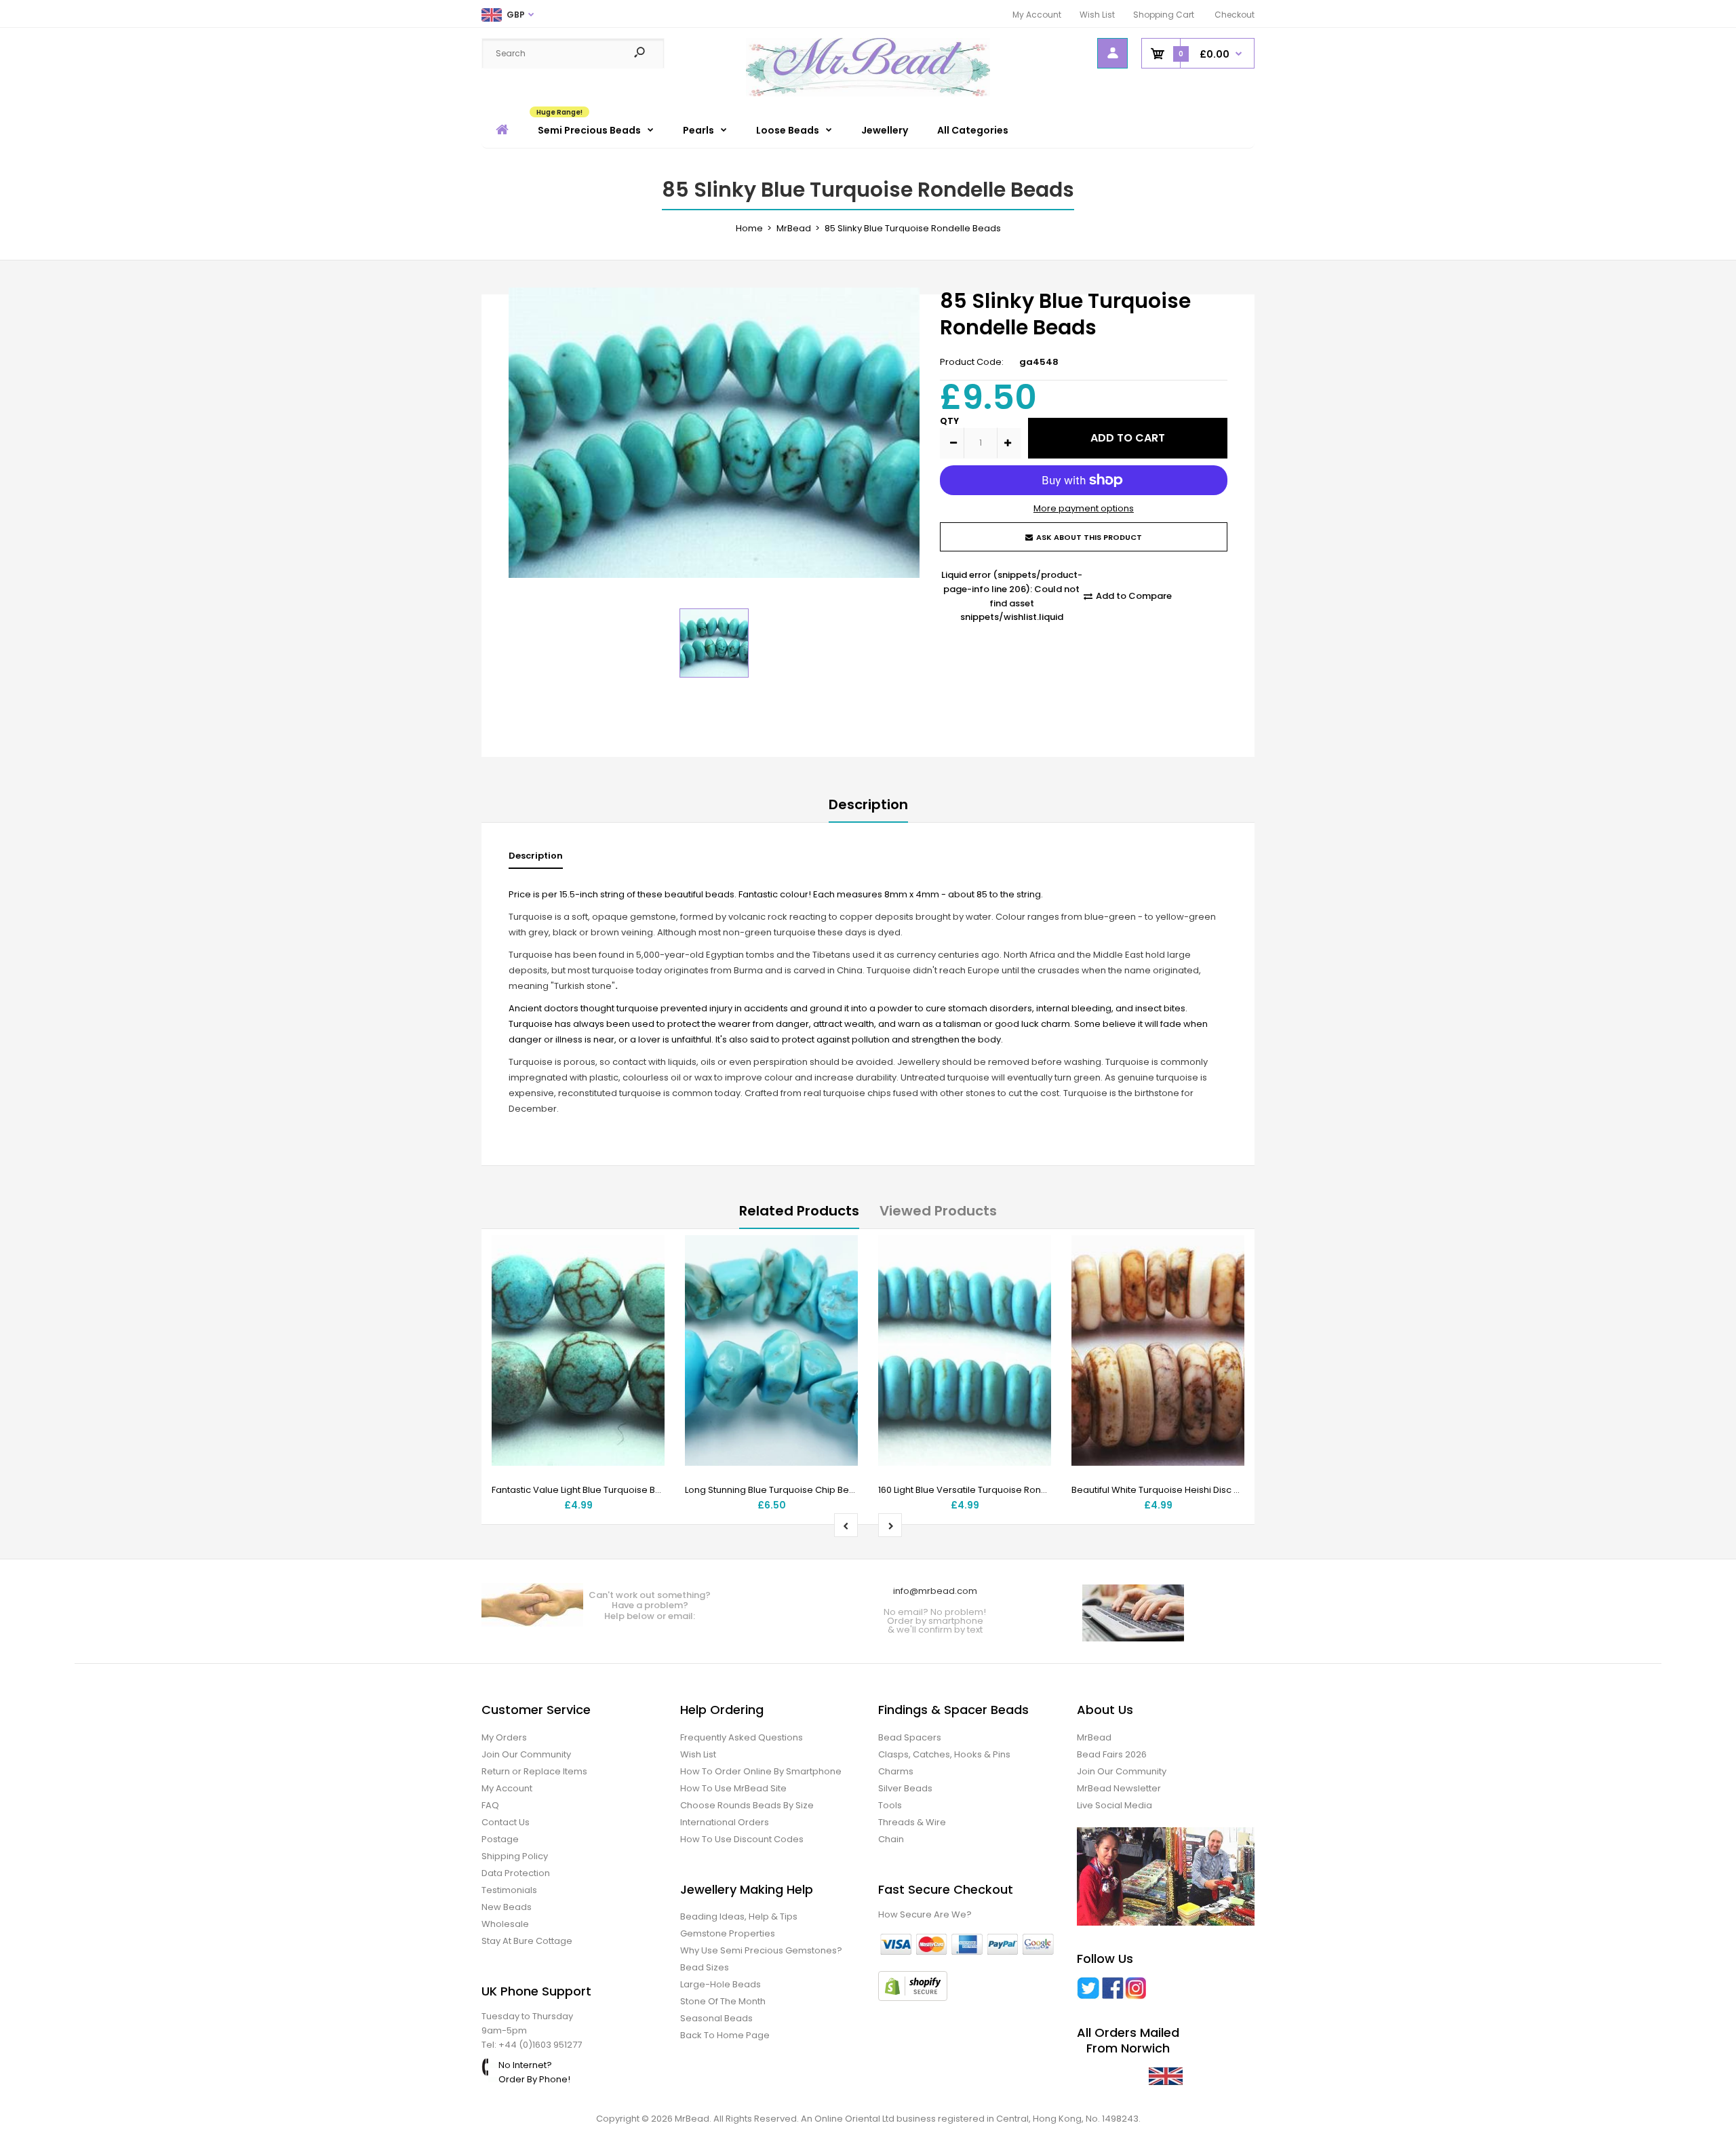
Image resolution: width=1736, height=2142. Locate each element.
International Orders (725, 1822)
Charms (896, 1771)
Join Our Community (526, 1754)
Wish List (1097, 15)
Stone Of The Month (723, 2001)
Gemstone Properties (728, 1933)
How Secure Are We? (925, 1914)
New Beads (507, 1907)
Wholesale (505, 1924)
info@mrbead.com (935, 1591)
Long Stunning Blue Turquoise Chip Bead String (787, 1490)
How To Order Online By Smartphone (761, 1771)
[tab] (536, 859)
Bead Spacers (910, 1737)
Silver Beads (905, 1788)
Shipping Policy (515, 1856)
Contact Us (506, 1822)
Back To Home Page (725, 2035)
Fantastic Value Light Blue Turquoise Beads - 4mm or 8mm (619, 1490)
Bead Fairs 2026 (1112, 1754)
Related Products (799, 1211)
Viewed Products (938, 1211)
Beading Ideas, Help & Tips (739, 1916)
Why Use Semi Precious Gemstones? (761, 1950)
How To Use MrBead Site (733, 1788)
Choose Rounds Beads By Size (747, 1805)
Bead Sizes (705, 1967)
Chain (891, 1839)
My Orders (504, 1737)
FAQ (490, 1805)
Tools (890, 1805)
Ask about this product (1089, 537)
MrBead (1094, 1737)
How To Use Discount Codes (742, 1839)
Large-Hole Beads (721, 1984)
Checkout (1235, 15)
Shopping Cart (1164, 15)
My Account (1037, 15)
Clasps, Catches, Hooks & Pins (944, 1754)
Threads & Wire (912, 1822)
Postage (500, 1839)
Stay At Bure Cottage (527, 1941)
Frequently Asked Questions (742, 1737)
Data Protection (516, 1873)
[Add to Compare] (646, 1281)
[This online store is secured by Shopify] (913, 1998)
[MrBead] (868, 93)
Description (868, 804)
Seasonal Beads (716, 2018)
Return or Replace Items (534, 1771)
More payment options (1084, 508)
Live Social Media (1114, 1805)
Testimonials (509, 1890)
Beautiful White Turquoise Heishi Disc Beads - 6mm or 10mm (1202, 1490)
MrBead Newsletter (1119, 1788)
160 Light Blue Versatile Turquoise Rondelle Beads (986, 1490)
